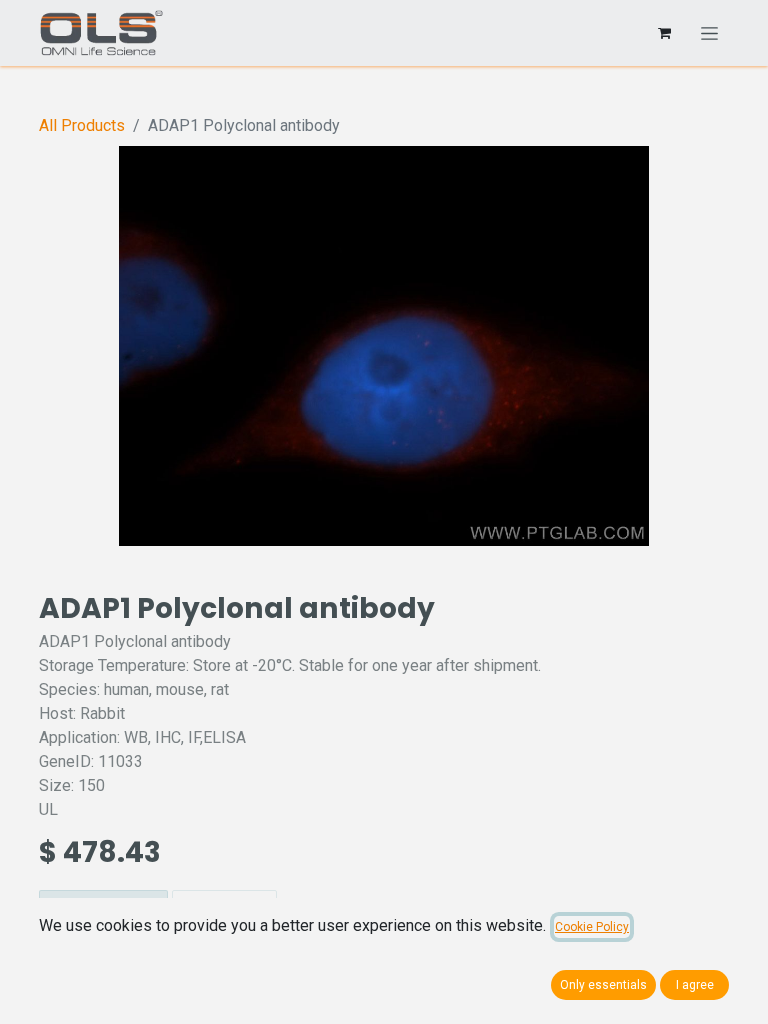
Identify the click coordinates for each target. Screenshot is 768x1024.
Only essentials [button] (603, 985)
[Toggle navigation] (709, 33)
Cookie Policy (592, 927)
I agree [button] (695, 985)
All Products (82, 125)
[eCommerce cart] (664, 33)
